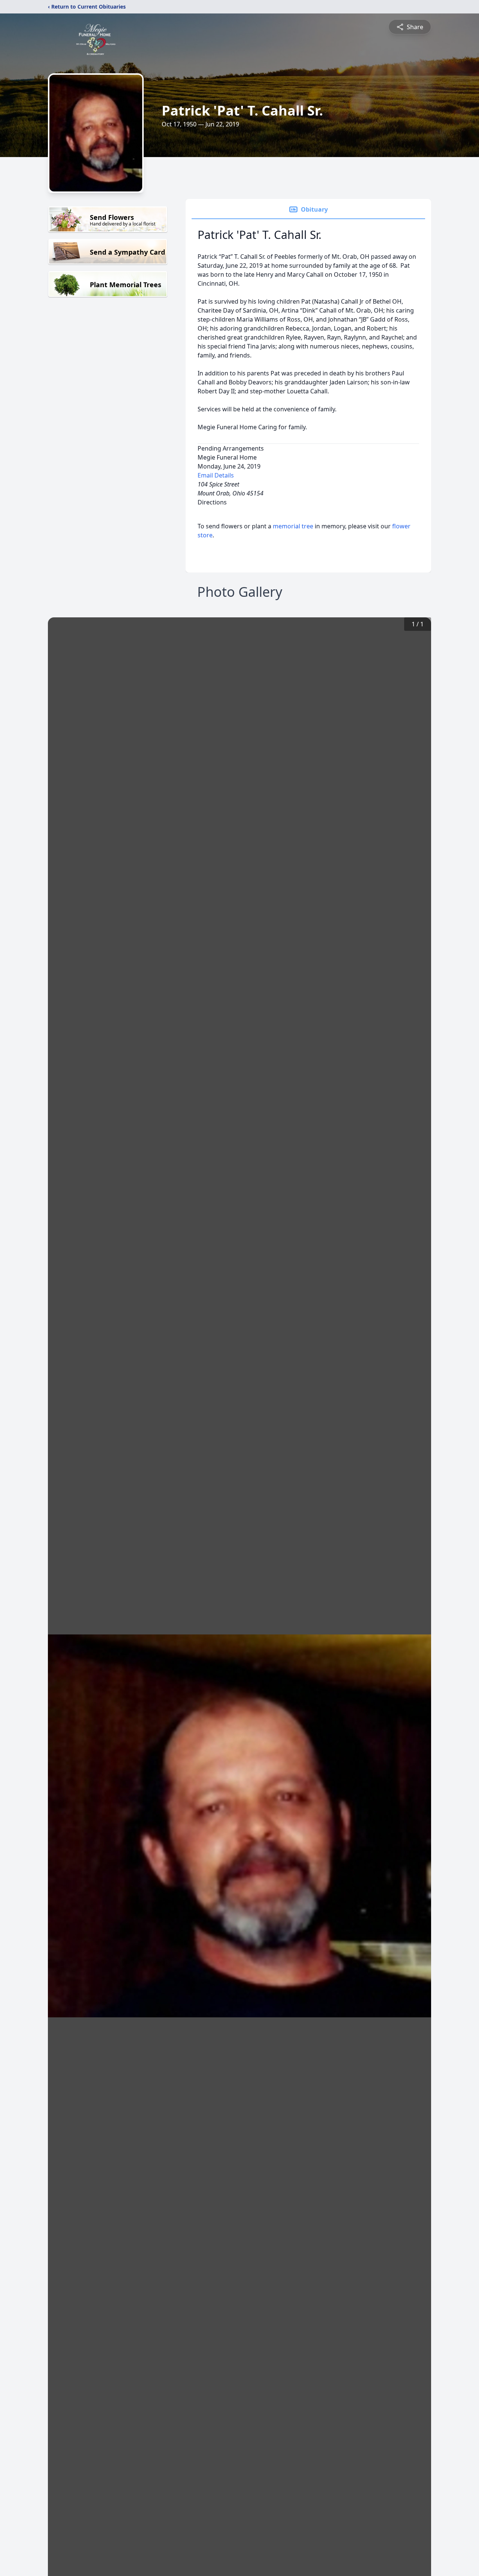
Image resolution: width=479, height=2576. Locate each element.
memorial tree (293, 526)
